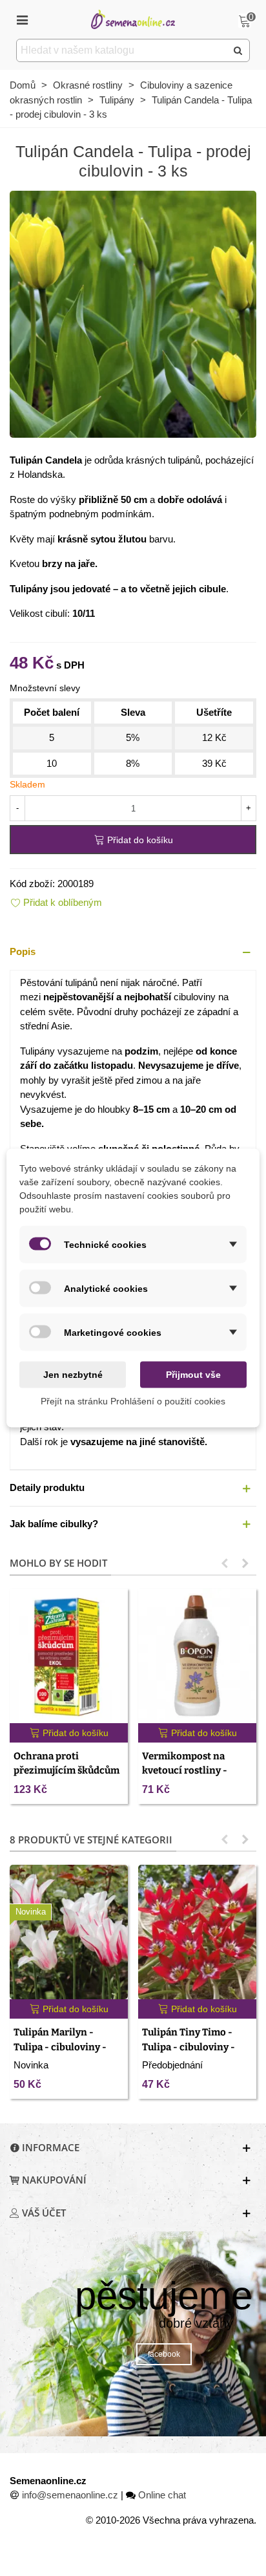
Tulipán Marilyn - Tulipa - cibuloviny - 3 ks (60, 2047)
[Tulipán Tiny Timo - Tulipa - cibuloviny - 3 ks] (197, 1932)
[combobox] (122, 50)
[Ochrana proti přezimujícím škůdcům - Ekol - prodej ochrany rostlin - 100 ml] (69, 1656)
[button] (133, 952)
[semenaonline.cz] (133, 19)
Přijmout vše (193, 1375)
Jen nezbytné (73, 1375)
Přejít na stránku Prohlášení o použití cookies (133, 1401)
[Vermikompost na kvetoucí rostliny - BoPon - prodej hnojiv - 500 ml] (197, 1656)
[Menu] (22, 19)
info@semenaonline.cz (70, 2495)
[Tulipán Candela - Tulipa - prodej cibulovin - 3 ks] (133, 313)
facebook (164, 2354)
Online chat (162, 2495)
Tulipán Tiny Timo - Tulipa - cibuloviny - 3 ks (189, 2047)
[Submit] (238, 50)
